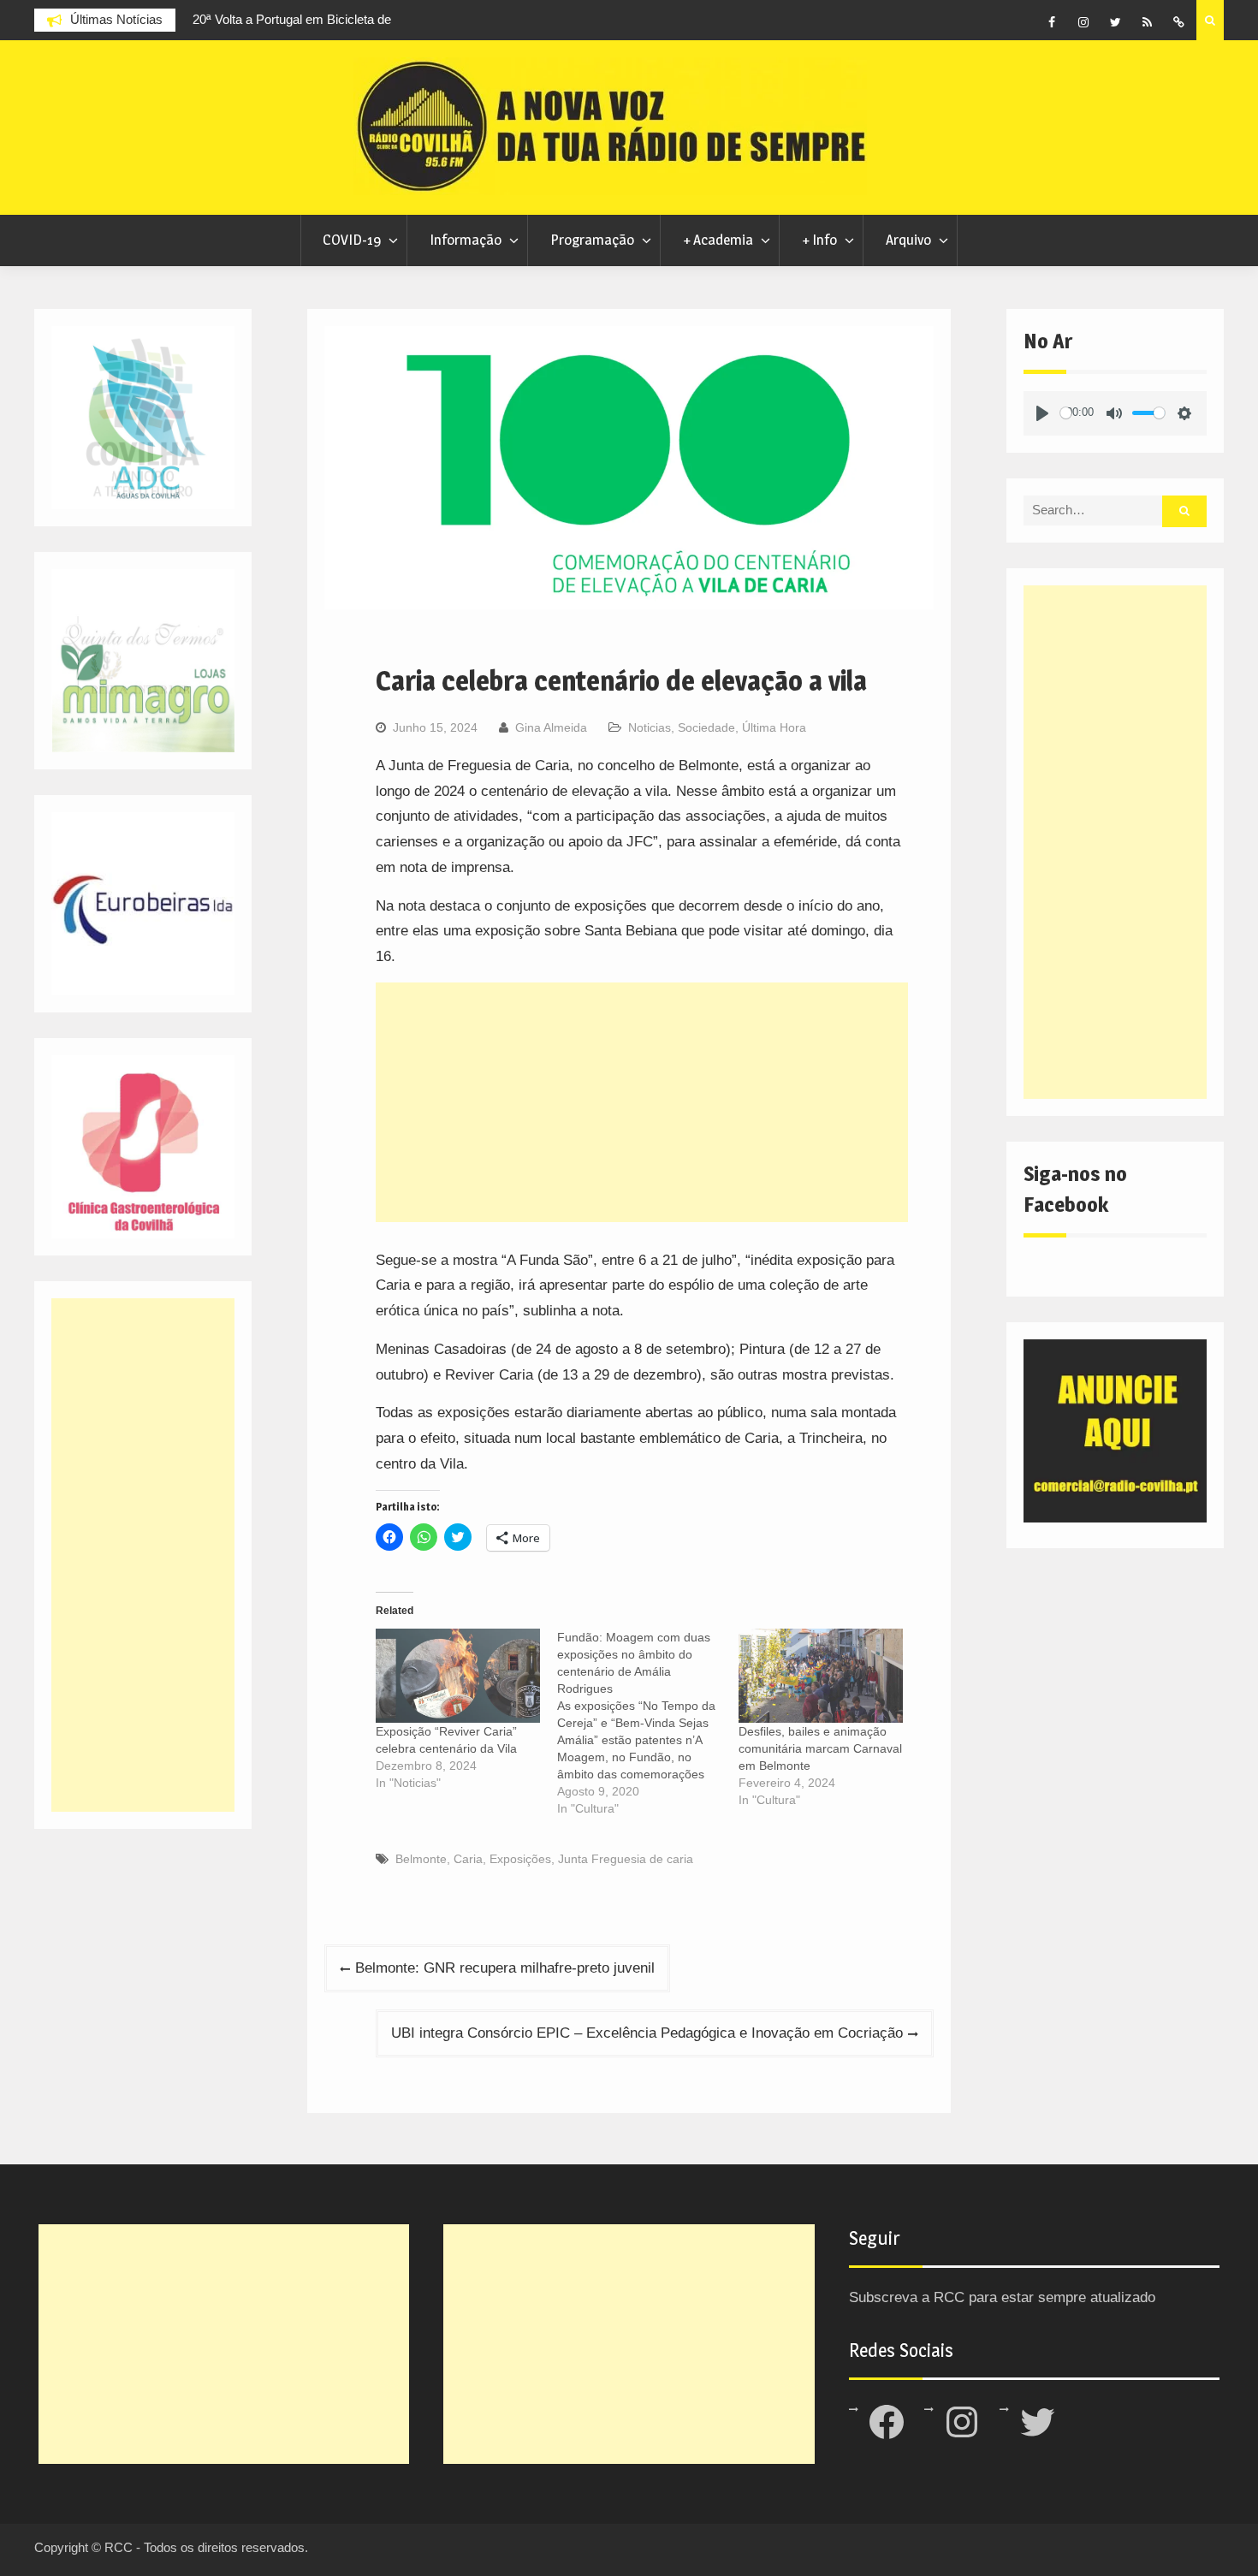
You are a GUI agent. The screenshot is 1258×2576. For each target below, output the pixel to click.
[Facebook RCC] (1052, 22)
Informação (466, 240)
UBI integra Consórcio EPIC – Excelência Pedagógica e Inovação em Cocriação (647, 2033)
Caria (468, 1859)
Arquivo (908, 240)
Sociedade (706, 727)
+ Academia (718, 240)
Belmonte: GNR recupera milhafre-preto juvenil (505, 1968)
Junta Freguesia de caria (626, 1859)
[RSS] (1147, 22)
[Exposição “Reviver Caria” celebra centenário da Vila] (458, 1676)
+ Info (819, 240)
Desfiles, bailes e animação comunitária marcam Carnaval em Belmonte (820, 1748)
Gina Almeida (551, 727)
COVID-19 (352, 240)
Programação (592, 240)
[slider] (1066, 413)
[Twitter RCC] (1115, 22)
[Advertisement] (642, 1102)
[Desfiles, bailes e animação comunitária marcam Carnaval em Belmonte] (821, 1676)
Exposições (520, 1859)
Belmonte (421, 1859)
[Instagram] (1083, 22)
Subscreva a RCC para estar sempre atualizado (1002, 2297)
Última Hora (774, 727)
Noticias (650, 727)
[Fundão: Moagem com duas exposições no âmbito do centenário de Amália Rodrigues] (648, 1723)
